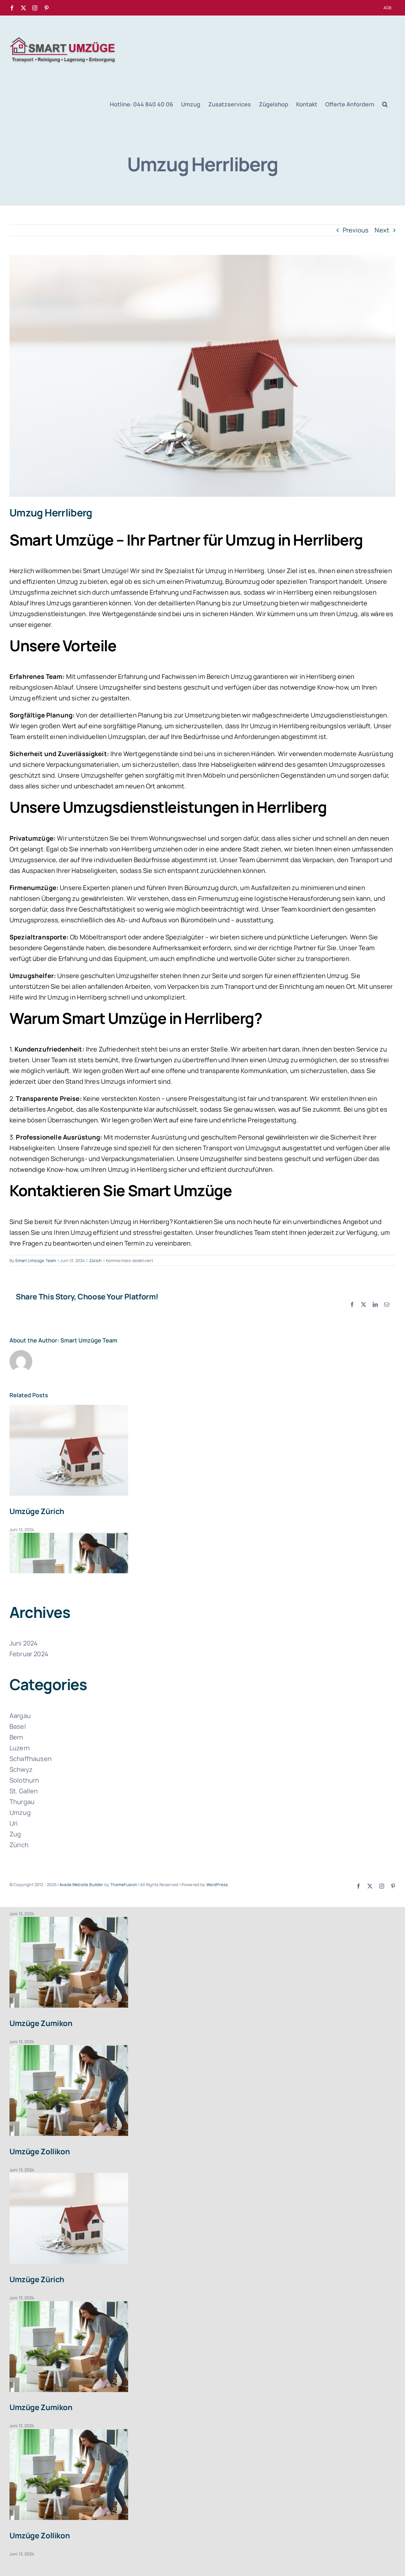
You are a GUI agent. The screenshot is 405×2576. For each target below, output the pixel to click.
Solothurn (24, 1780)
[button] (385, 104)
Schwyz (21, 1769)
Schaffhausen (31, 1759)
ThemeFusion (124, 1885)
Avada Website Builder (81, 1885)
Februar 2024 (29, 1654)
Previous (356, 230)
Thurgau (22, 1802)
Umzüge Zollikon (40, 2151)
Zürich (96, 1260)
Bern (16, 1737)
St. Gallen (24, 1791)
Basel (18, 1726)
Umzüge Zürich (37, 1511)
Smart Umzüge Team (36, 1260)
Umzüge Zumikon (41, 2023)
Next (382, 230)
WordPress (217, 1885)
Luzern (20, 1748)
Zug (15, 1834)
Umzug (20, 1812)
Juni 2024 (24, 1643)
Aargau (20, 1716)
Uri (14, 1823)
